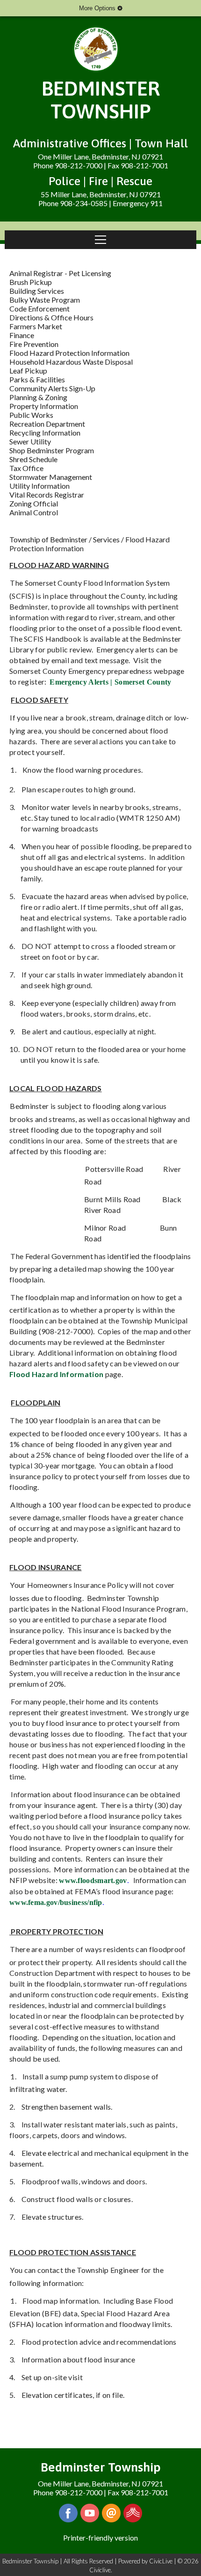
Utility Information (39, 486)
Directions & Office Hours (51, 317)
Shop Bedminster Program (52, 450)
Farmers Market (36, 326)
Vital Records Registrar (47, 495)
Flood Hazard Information (56, 1374)
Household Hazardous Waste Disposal (71, 362)
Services (106, 539)
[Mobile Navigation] (100, 240)
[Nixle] (133, 2513)
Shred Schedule (33, 459)
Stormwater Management (51, 477)
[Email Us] (111, 2513)
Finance (22, 335)
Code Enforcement (39, 308)
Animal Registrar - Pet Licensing (60, 273)
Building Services (37, 291)
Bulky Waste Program (45, 300)
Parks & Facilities (37, 379)
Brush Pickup (31, 282)
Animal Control (34, 512)
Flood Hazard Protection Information (69, 353)
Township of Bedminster (48, 539)
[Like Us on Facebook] (68, 2513)
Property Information (44, 406)
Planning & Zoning (38, 397)
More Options (98, 8)
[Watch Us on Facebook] (90, 2513)
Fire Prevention (34, 344)
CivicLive (161, 2561)
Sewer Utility (30, 441)
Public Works (31, 415)
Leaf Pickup (28, 370)
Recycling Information (45, 433)
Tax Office (26, 468)
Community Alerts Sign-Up (52, 388)
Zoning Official (34, 503)
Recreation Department (47, 424)
